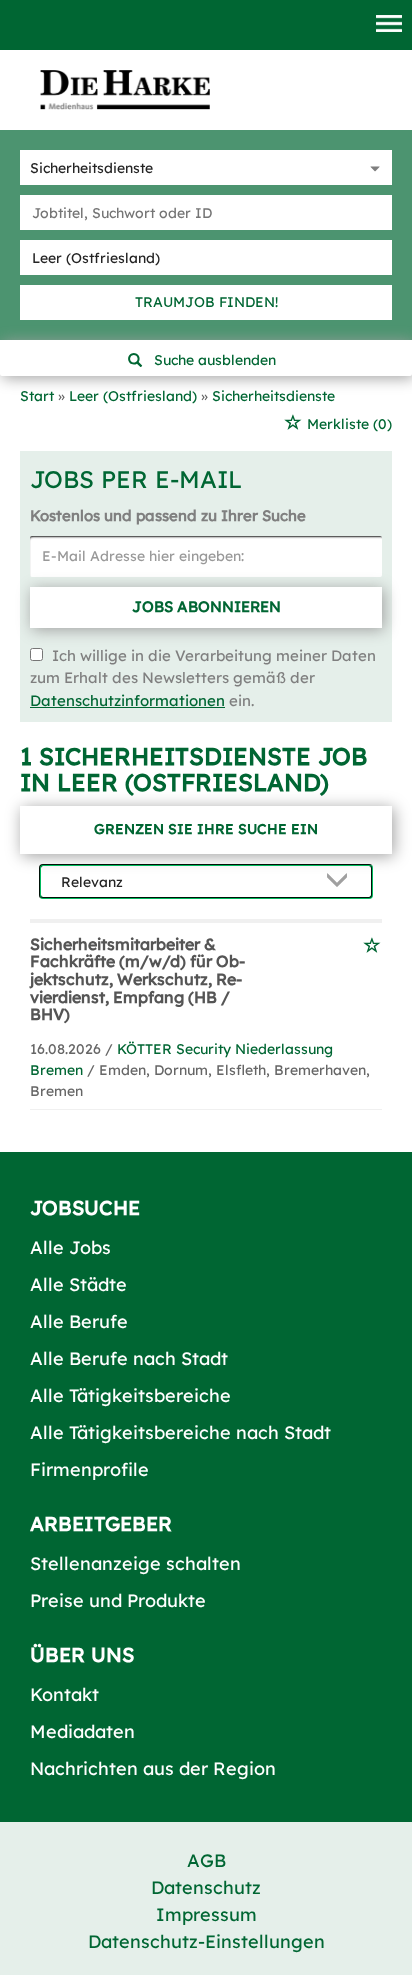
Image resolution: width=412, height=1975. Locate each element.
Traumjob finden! (206, 302)
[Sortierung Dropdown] (341, 882)
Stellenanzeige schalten (135, 1563)
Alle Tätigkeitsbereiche (130, 1395)
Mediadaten (82, 1731)
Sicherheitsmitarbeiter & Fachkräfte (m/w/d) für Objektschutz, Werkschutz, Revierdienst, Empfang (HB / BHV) (137, 979)
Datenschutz (206, 1887)
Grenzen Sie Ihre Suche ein (206, 829)
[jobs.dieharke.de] (125, 89)
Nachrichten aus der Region (153, 1768)
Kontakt (64, 1694)
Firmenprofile (89, 1469)
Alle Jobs (70, 1247)
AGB (206, 1860)
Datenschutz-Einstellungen (206, 1941)
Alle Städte (78, 1284)
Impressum (206, 1914)
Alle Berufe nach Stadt (129, 1358)
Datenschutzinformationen (127, 700)
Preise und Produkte (118, 1600)
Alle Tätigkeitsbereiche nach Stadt (180, 1432)
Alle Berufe (79, 1321)
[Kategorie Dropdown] (372, 167)
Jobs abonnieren (206, 606)
